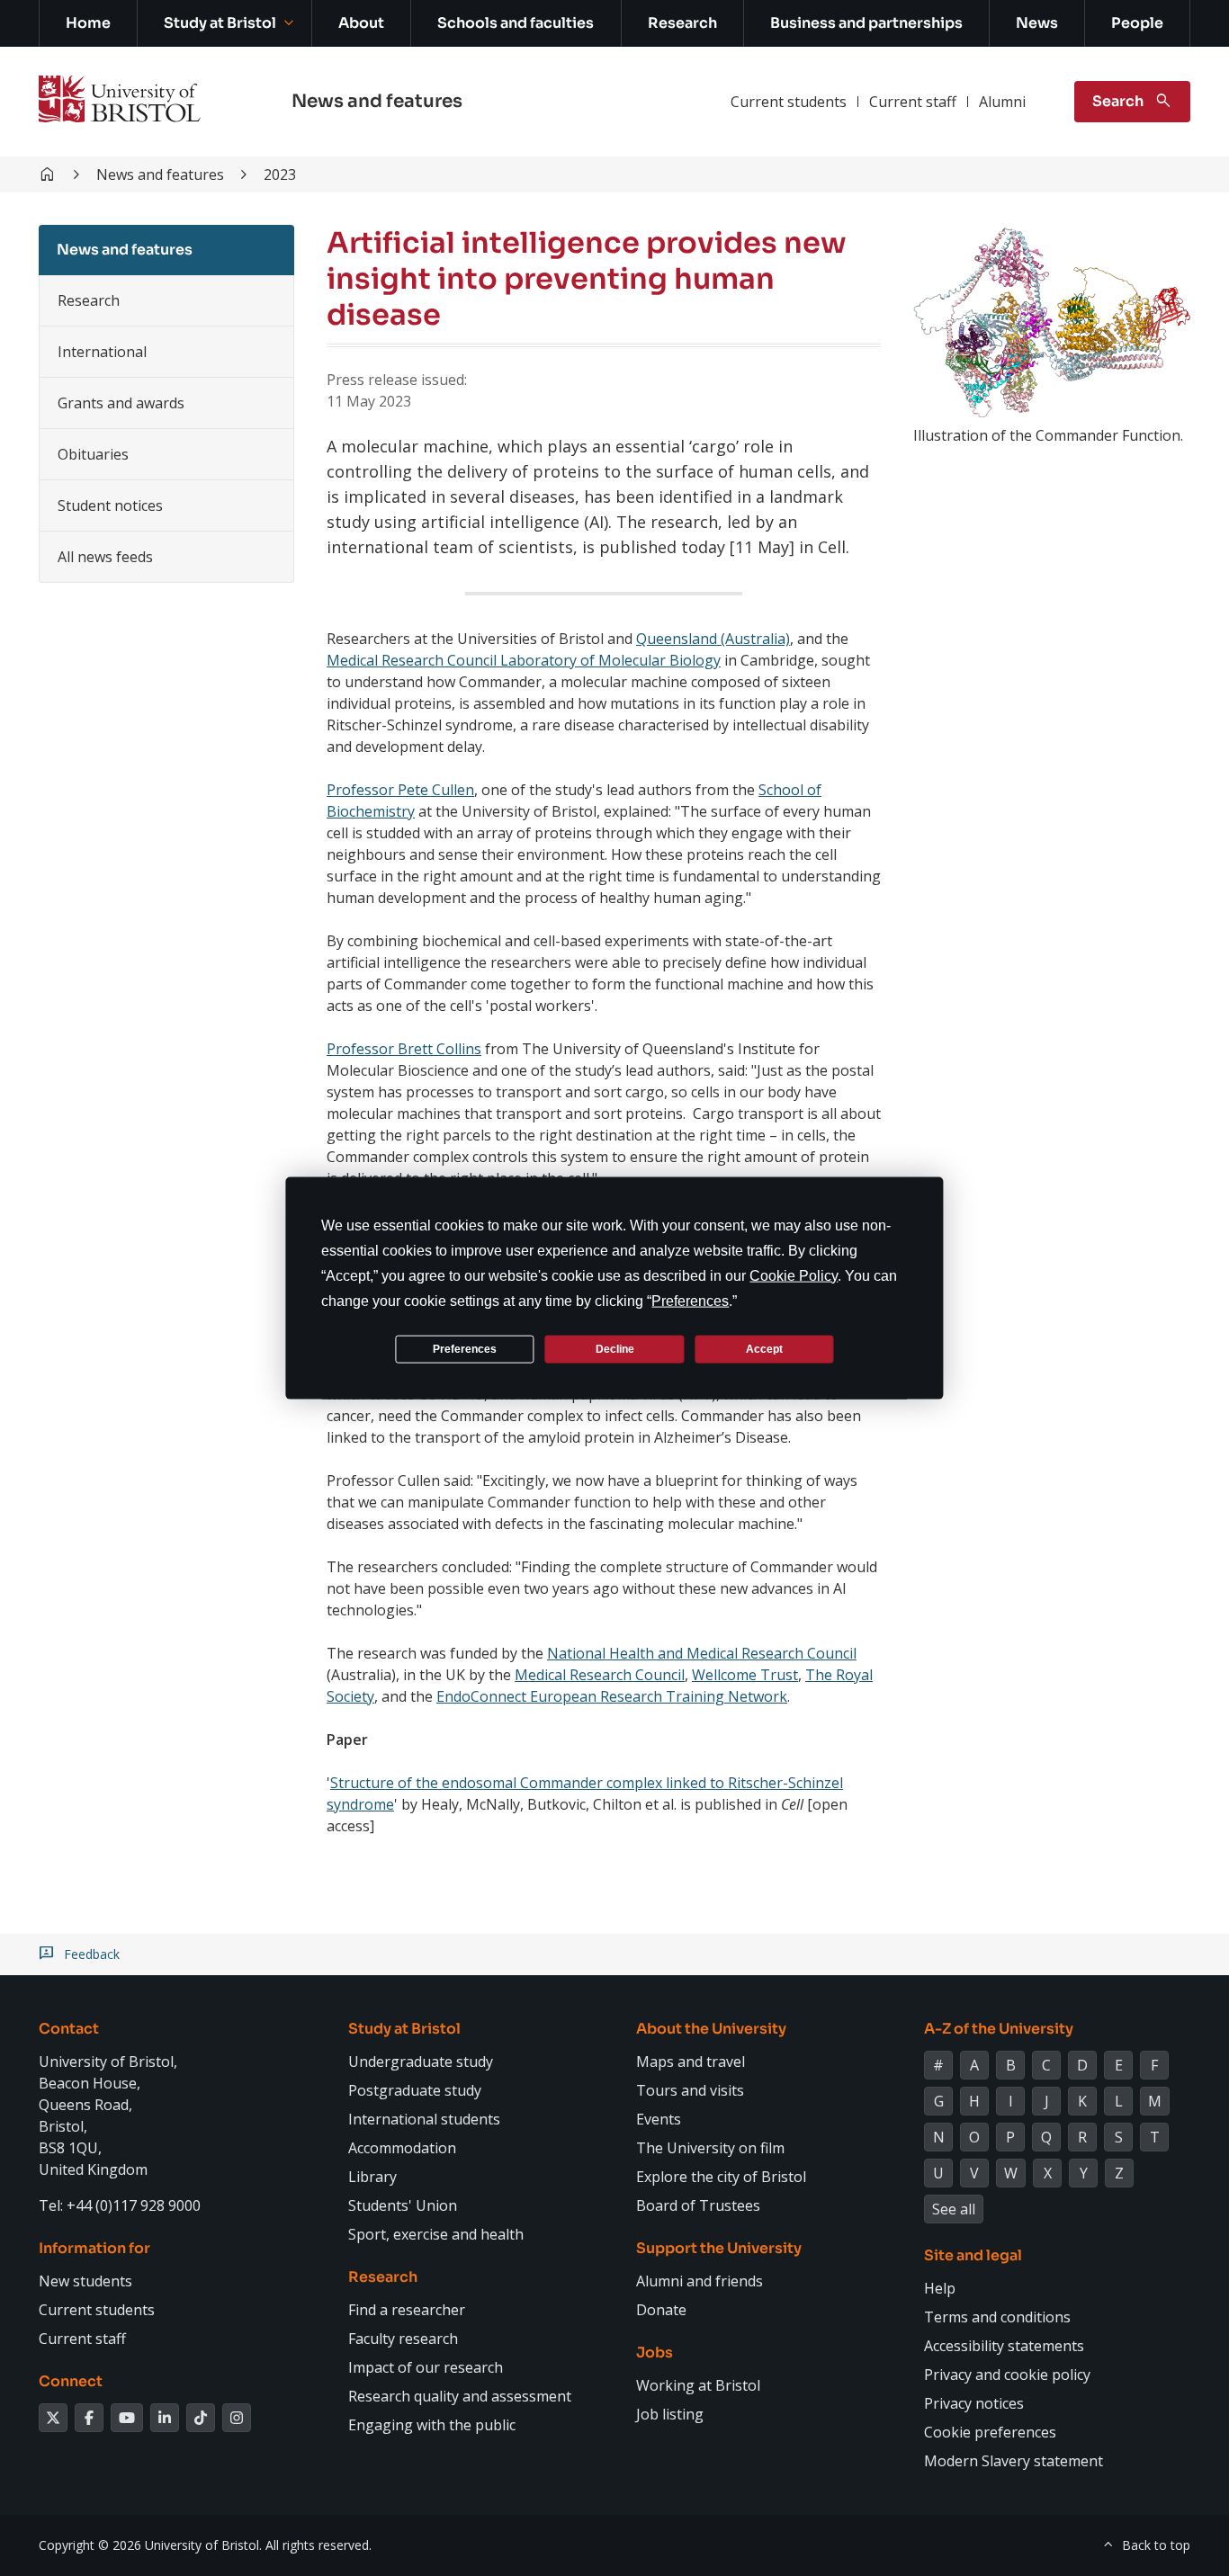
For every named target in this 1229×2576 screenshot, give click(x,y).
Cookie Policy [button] (794, 1276)
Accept (764, 1348)
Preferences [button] (690, 1301)
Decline (615, 1348)
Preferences (465, 1348)
